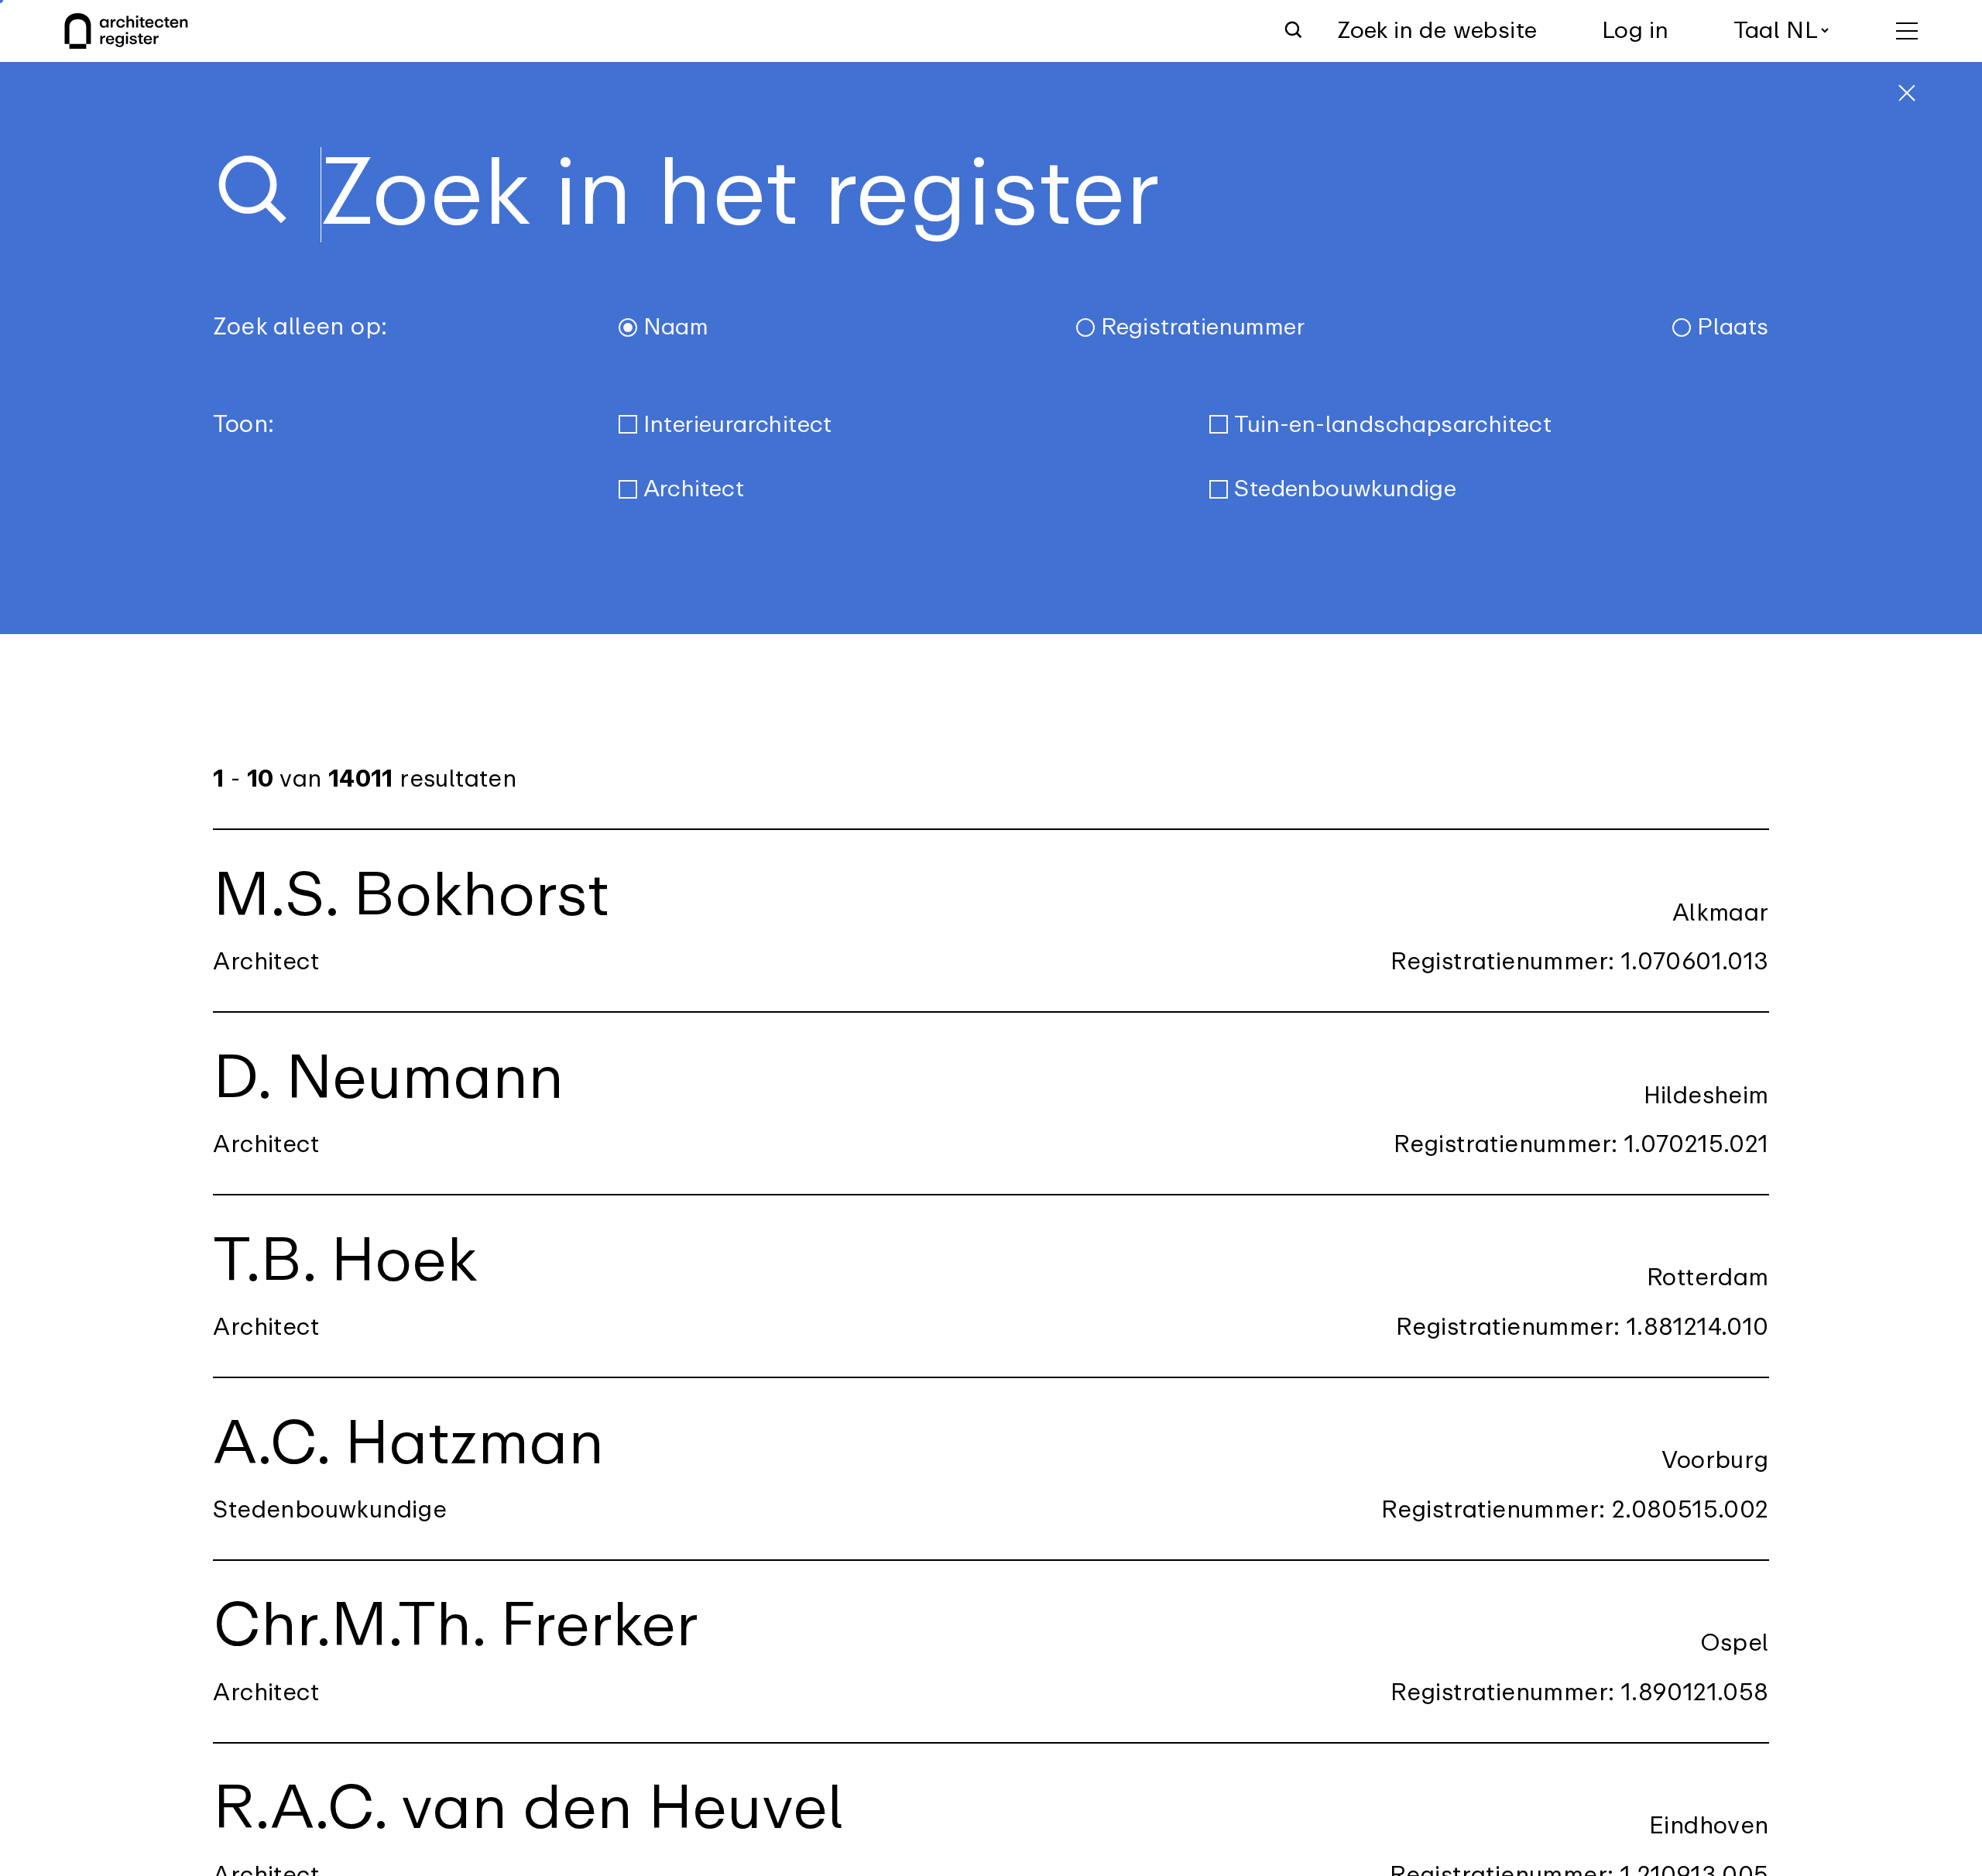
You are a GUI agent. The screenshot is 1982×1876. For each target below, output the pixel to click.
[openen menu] (1907, 31)
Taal (1757, 31)
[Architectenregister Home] (126, 31)
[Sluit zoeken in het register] (1907, 93)
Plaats (1733, 327)
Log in (1635, 31)
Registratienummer (1203, 327)
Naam (676, 327)
